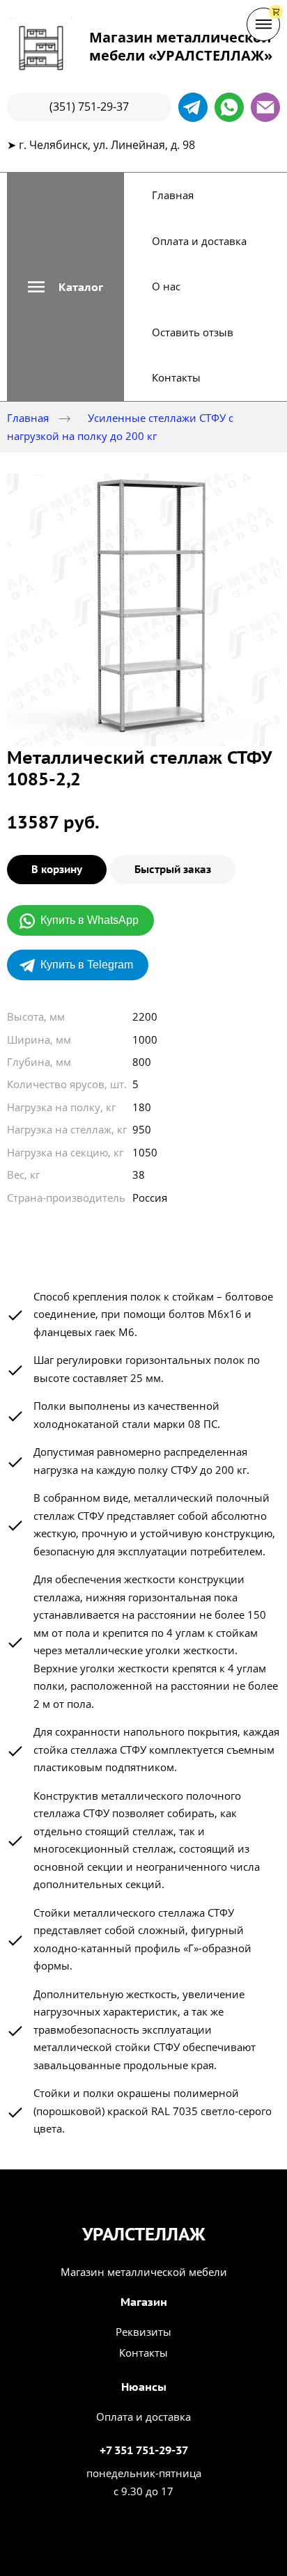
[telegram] (193, 107)
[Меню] (263, 24)
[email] (265, 107)
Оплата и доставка (199, 241)
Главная (173, 195)
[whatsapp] (229, 107)
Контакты (176, 377)
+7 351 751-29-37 (144, 2450)
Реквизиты (143, 2332)
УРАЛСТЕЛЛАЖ (144, 2234)
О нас (166, 286)
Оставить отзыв (193, 332)
